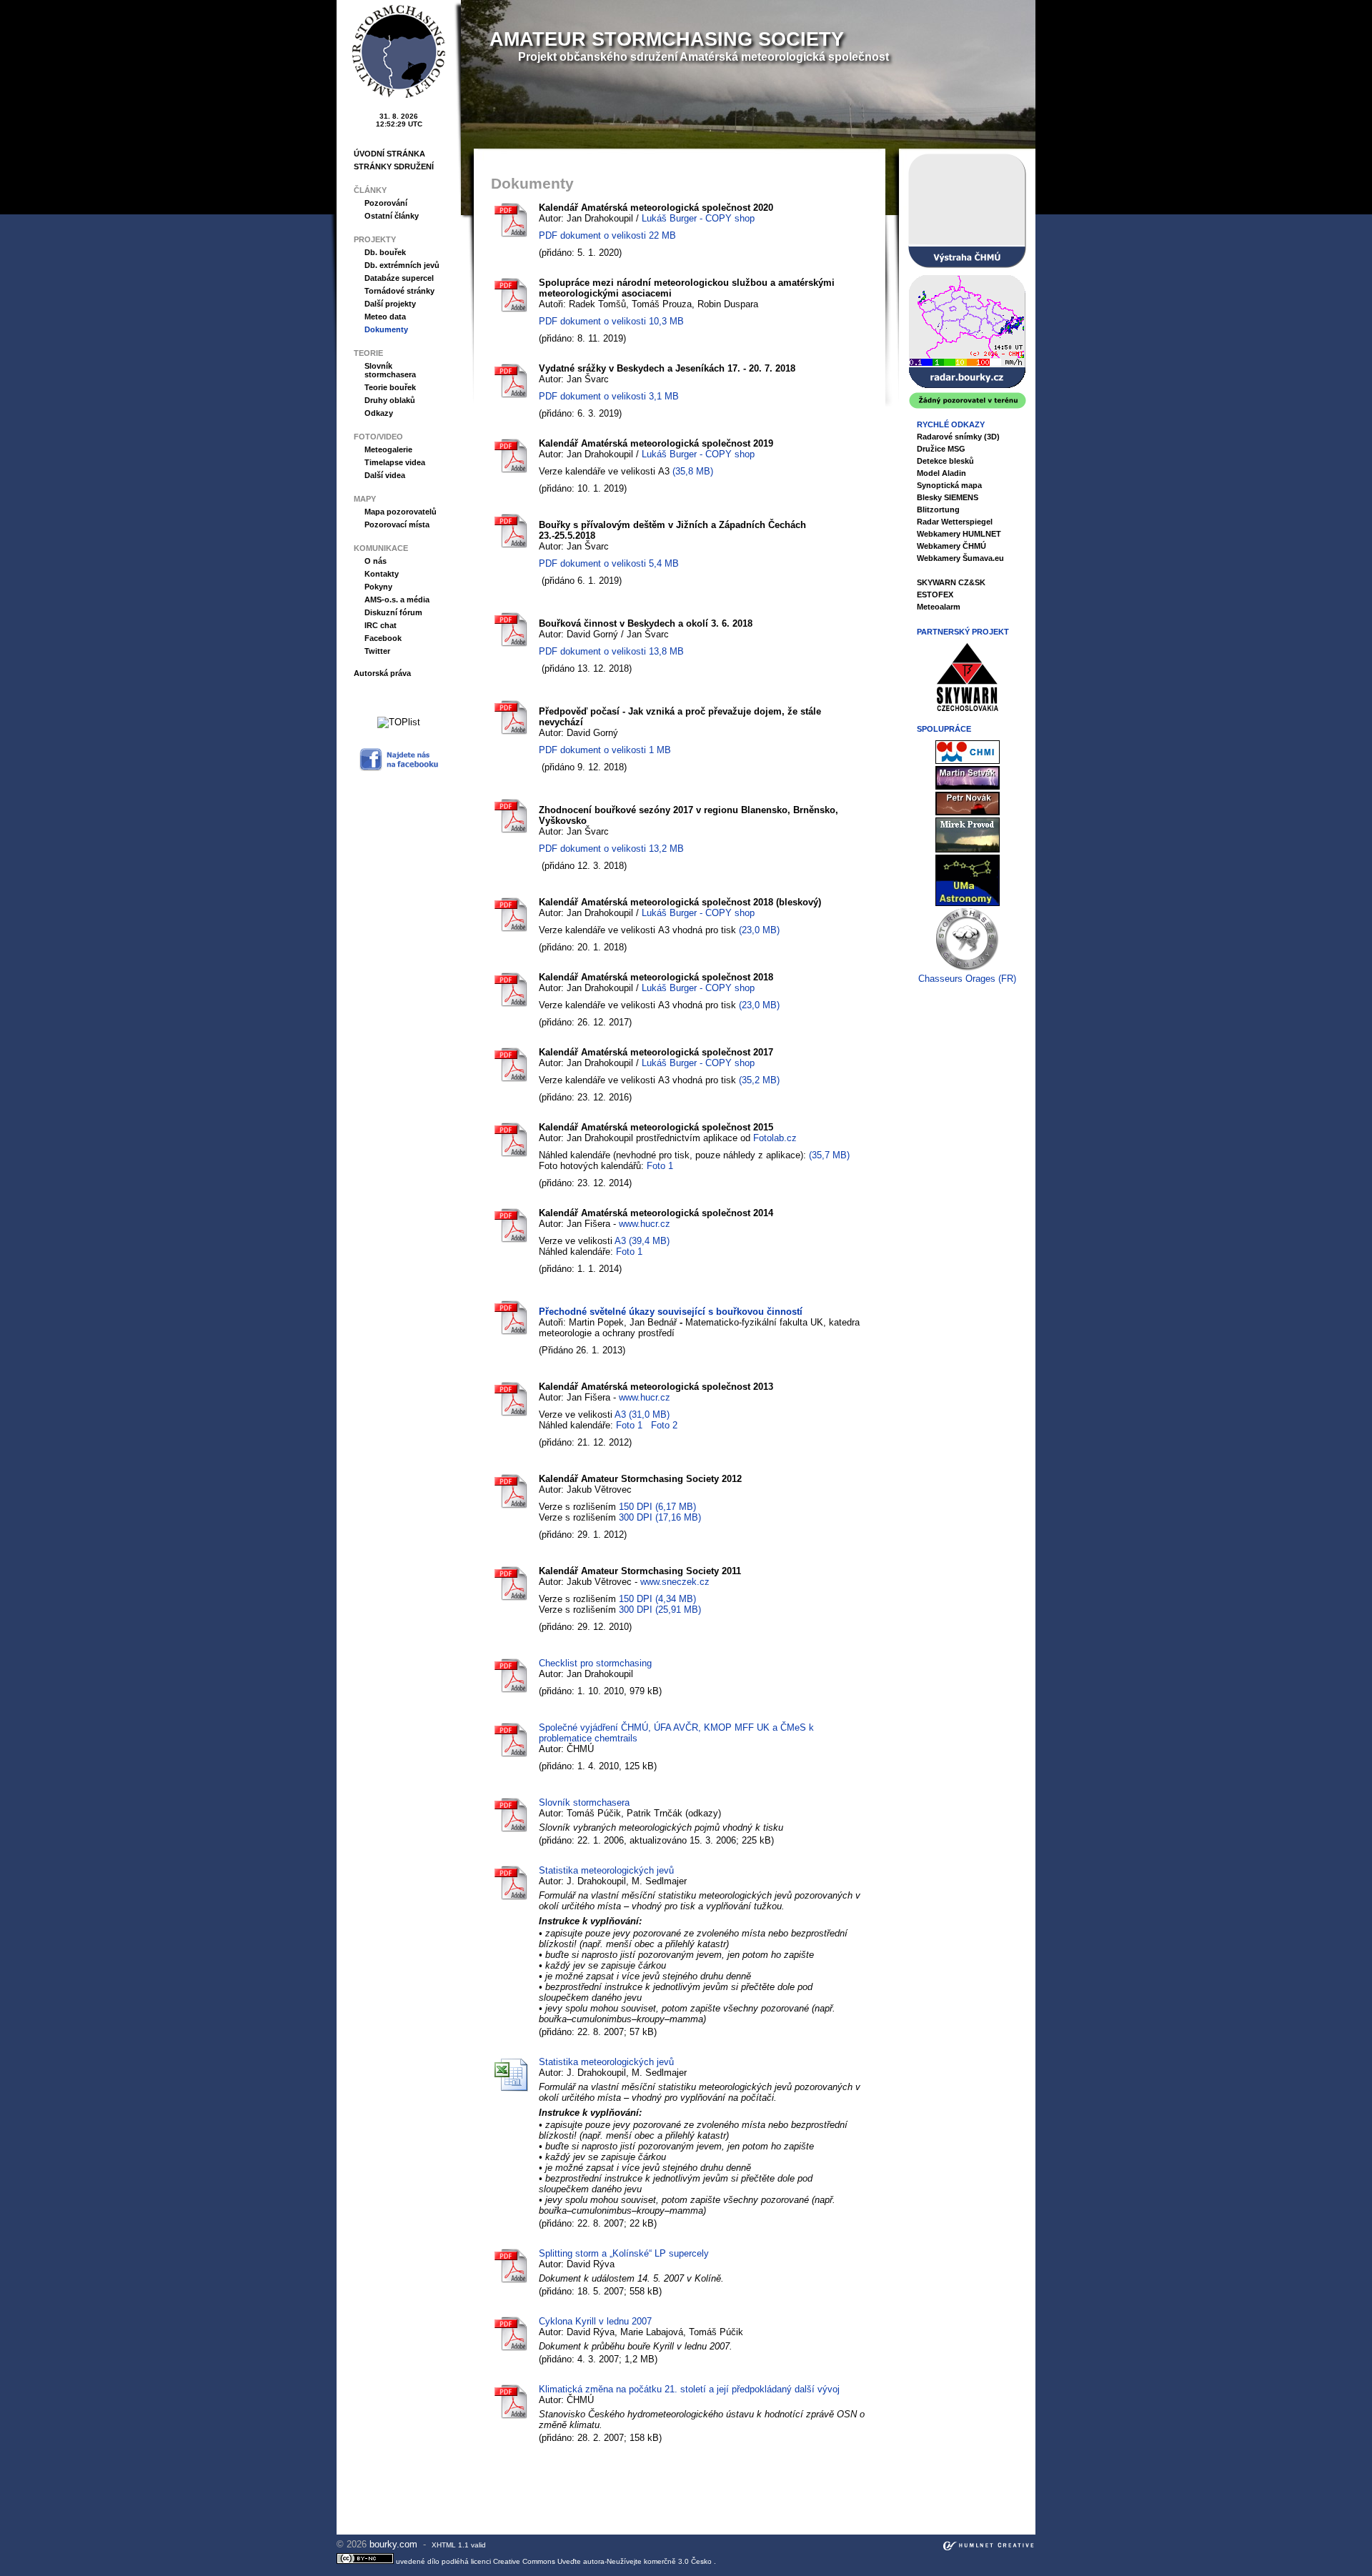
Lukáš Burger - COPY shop (698, 218)
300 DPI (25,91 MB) (660, 1610)
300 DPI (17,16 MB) (660, 1517)
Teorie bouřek (390, 387)
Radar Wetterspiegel (955, 522)
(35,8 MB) (693, 471)
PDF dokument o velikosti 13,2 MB (611, 849)
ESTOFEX (935, 595)
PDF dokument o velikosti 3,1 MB (609, 396)
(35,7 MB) (829, 1155)
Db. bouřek (385, 252)
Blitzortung (938, 509)
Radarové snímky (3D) (958, 437)
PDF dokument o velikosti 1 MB (605, 750)
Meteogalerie (388, 449)
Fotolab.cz (775, 1138)
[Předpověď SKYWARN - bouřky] (967, 211)
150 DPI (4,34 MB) (657, 1599)
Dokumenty (386, 329)
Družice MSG (941, 449)
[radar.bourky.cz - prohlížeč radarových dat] (967, 342)
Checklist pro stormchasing (595, 1663)
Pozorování (386, 203)
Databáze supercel (399, 278)
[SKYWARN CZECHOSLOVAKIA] (968, 708)
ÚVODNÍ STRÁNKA (389, 154)
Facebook (383, 638)
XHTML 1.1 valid (459, 2545)
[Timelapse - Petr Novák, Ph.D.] (968, 812)
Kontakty (382, 574)
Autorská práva (382, 673)
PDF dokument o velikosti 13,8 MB (611, 651)
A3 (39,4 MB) (642, 1241)
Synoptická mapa (949, 485)
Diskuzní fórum (393, 612)
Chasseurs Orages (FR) (967, 979)
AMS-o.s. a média (397, 600)
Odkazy (379, 413)
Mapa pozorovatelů (401, 512)
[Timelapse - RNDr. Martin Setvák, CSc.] (968, 786)
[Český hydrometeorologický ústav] (968, 761)
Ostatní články (392, 216)
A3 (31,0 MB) (642, 1414)
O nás (376, 561)
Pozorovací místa (397, 524)
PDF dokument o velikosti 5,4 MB (609, 563)
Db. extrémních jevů (402, 265)
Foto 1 (660, 1166)
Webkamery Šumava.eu (960, 558)
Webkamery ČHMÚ (951, 546)
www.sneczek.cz (675, 1582)
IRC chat (381, 625)
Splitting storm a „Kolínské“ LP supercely (624, 2253)
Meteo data (385, 317)
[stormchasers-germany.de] (968, 968)
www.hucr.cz (645, 1224)
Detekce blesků (945, 461)
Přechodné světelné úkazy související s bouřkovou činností (671, 1312)
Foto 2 (664, 1425)
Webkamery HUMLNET (959, 534)
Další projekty (390, 304)
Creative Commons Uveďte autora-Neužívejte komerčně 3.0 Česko (603, 2561)
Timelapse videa (395, 462)
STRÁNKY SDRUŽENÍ (394, 166)
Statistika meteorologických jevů (606, 1870)
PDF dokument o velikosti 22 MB (607, 235)
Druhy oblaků (390, 400)
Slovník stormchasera (390, 370)
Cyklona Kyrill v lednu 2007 (595, 2321)
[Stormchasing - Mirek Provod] (968, 849)
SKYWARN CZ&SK (951, 582)
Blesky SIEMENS (948, 497)
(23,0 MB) (759, 930)
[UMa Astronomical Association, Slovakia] (968, 903)
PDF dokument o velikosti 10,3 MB (611, 321)
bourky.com (395, 2544)
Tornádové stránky (399, 291)
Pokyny (378, 587)
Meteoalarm (939, 607)
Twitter (377, 651)
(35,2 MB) (759, 1080)
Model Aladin (941, 473)
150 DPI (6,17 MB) (657, 1507)
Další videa (385, 475)
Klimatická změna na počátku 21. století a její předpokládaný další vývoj (689, 2389)
